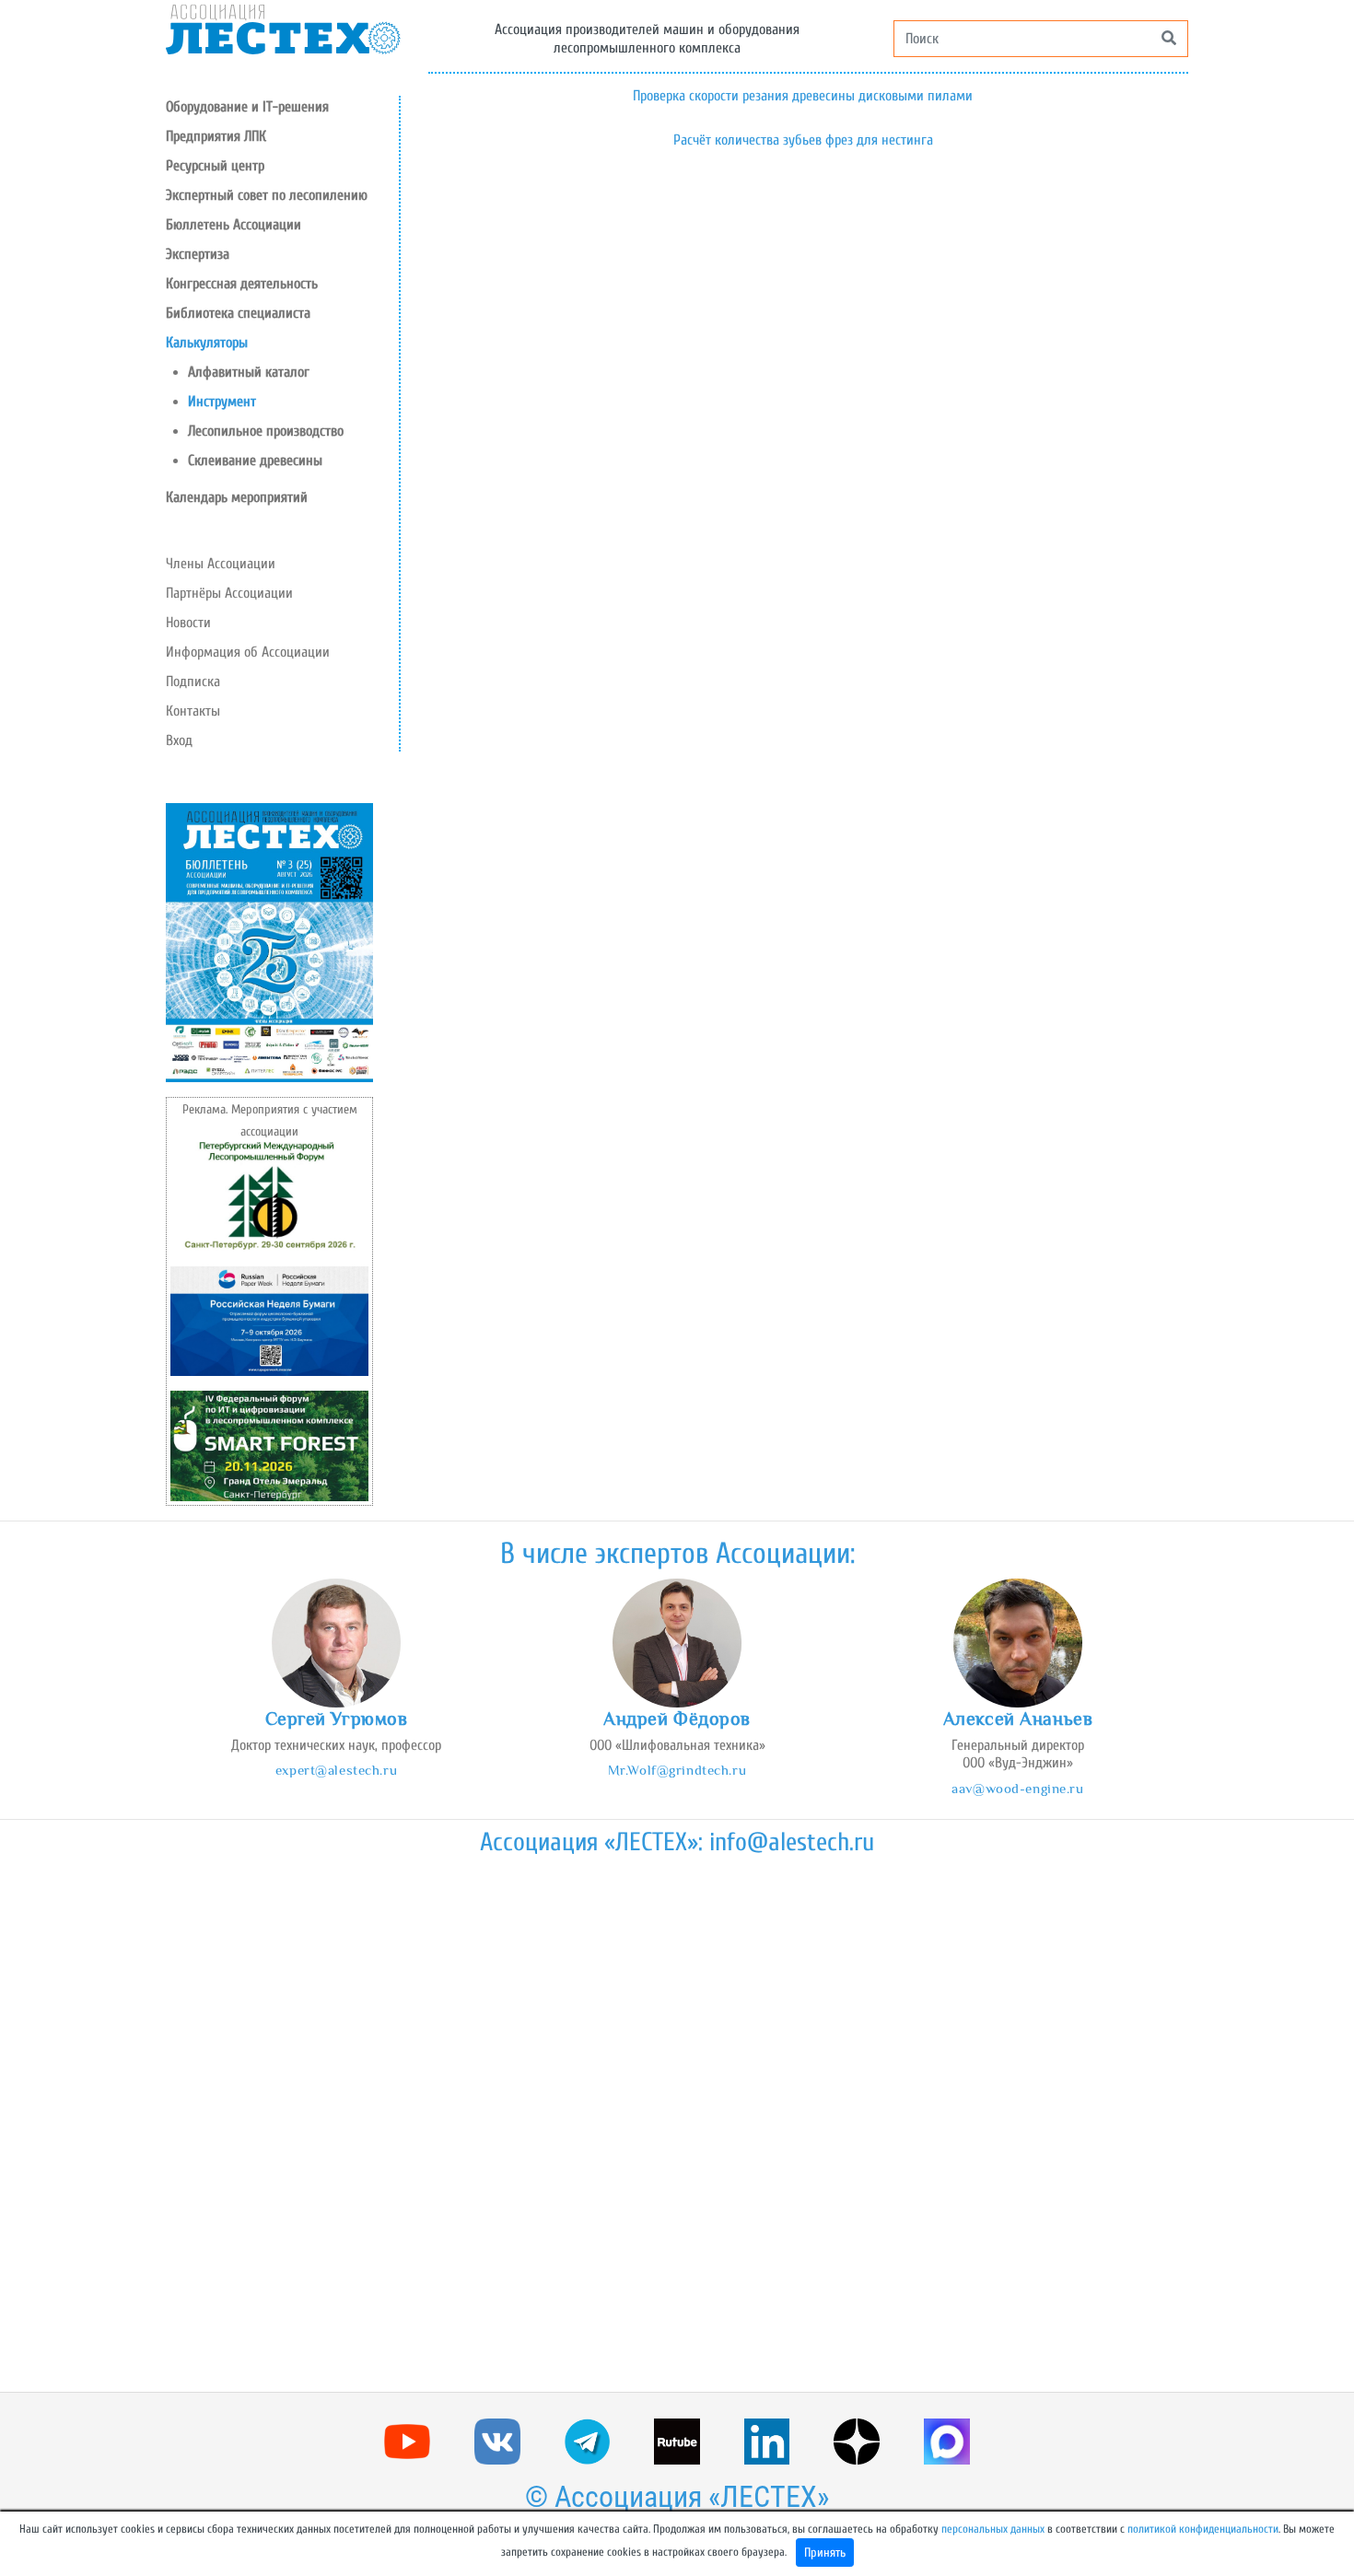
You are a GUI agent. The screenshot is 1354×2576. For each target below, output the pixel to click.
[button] (282, 166)
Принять (825, 2553)
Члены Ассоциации (221, 564)
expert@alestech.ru (336, 1770)
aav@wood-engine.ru (1017, 1788)
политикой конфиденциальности (1203, 2529)
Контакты (193, 711)
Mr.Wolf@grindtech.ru (677, 1770)
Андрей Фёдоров (677, 1719)
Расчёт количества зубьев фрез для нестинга (803, 140)
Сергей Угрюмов (337, 1719)
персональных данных (993, 2529)
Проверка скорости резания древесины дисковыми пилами (803, 96)
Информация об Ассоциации (248, 652)
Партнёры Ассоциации (229, 593)
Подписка (193, 682)
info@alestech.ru (792, 1842)
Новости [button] (188, 623)
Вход (179, 740)
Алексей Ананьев (1018, 1719)
